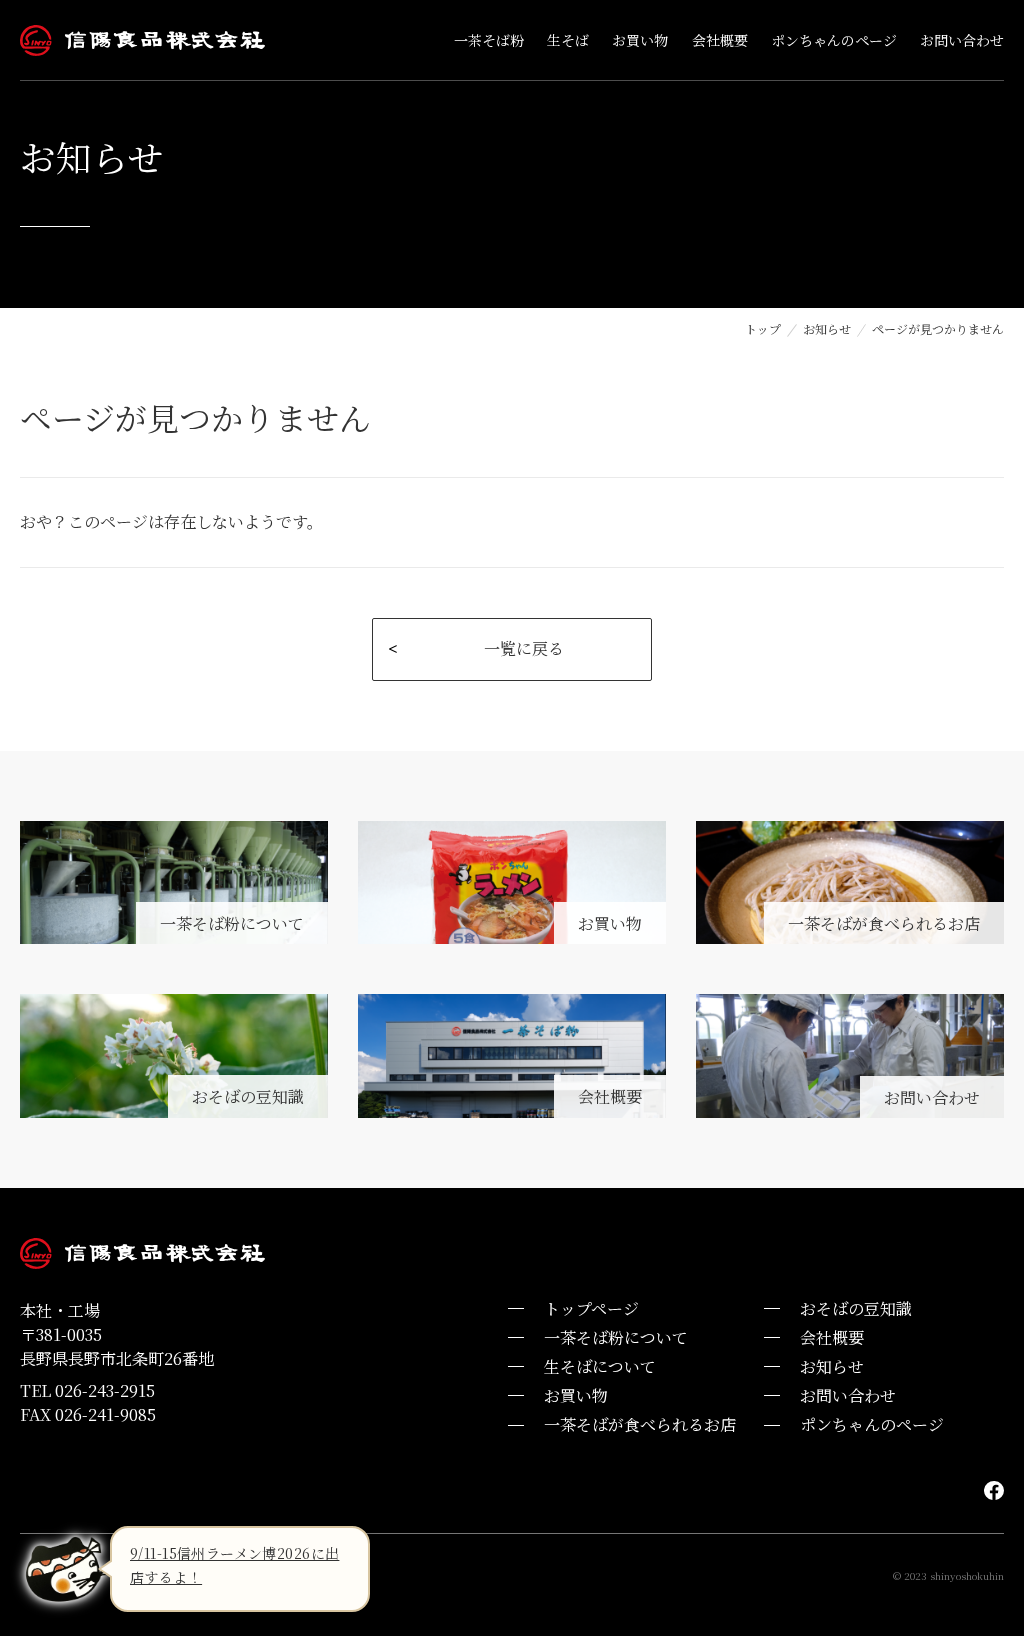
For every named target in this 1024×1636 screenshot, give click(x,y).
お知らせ (827, 328)
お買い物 (576, 1395)
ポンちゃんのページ (872, 1424)
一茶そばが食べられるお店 (640, 1424)
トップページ (591, 1308)
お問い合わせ (848, 1395)
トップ (763, 328)
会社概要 (832, 1337)
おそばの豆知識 (856, 1308)
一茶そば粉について (616, 1337)
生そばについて (600, 1366)
